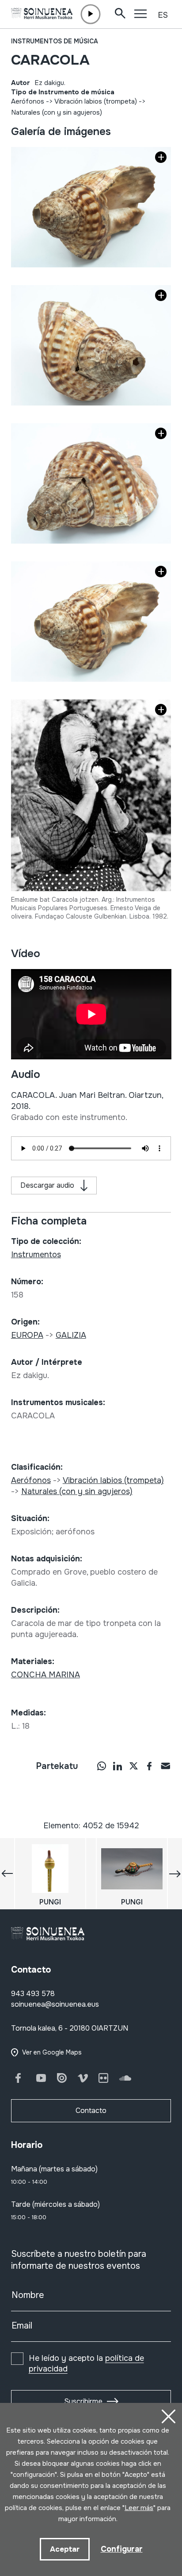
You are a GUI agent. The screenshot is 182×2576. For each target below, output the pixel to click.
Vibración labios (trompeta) (96, 101)
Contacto (91, 2111)
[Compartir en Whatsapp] (102, 1765)
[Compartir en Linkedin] (118, 1765)
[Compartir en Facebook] (149, 1765)
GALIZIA (71, 1335)
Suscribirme (83, 2401)
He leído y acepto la (86, 2364)
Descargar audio (47, 1185)
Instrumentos (36, 1255)
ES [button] (163, 15)
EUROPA (27, 1335)
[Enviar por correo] (165, 1765)
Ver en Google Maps (52, 2052)
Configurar (122, 2549)
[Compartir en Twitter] (133, 1765)
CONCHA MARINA (45, 1675)
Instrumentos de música (55, 41)
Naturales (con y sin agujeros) (57, 112)
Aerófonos (28, 101)
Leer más (139, 2508)
